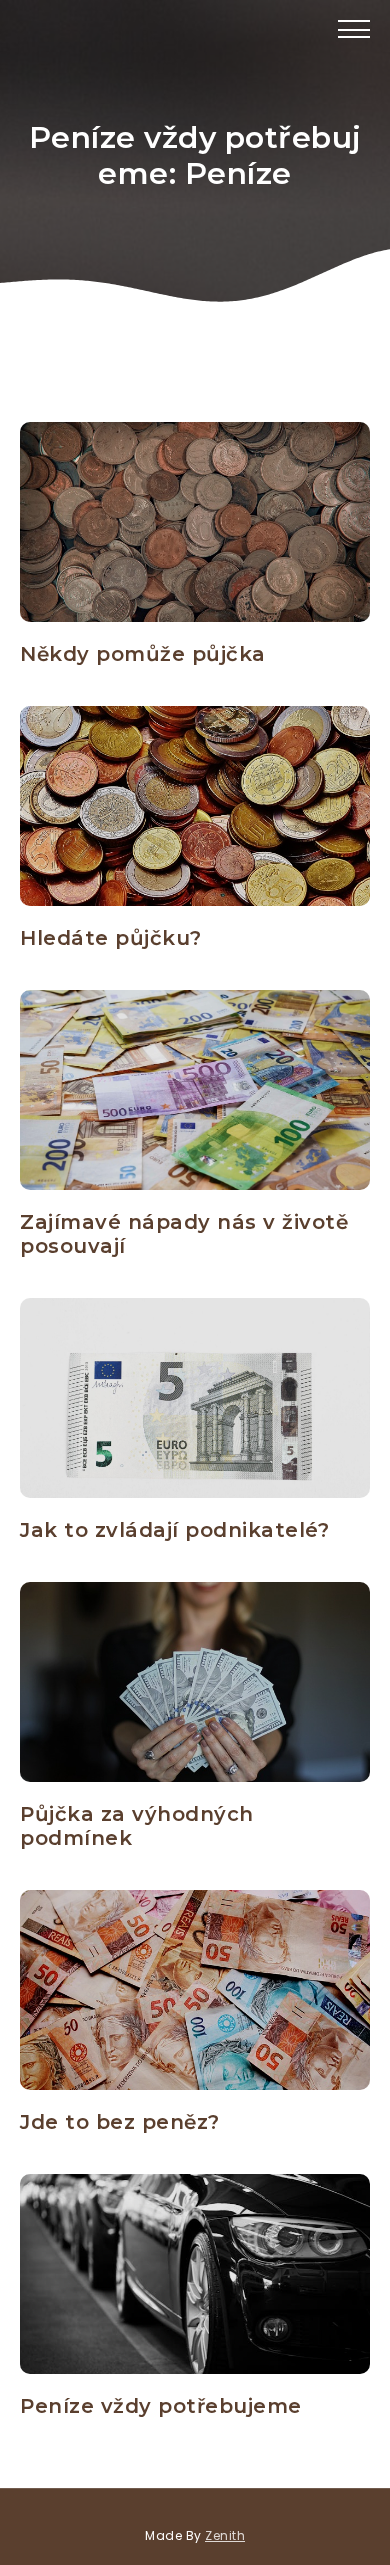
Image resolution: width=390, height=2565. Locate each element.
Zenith (225, 2535)
